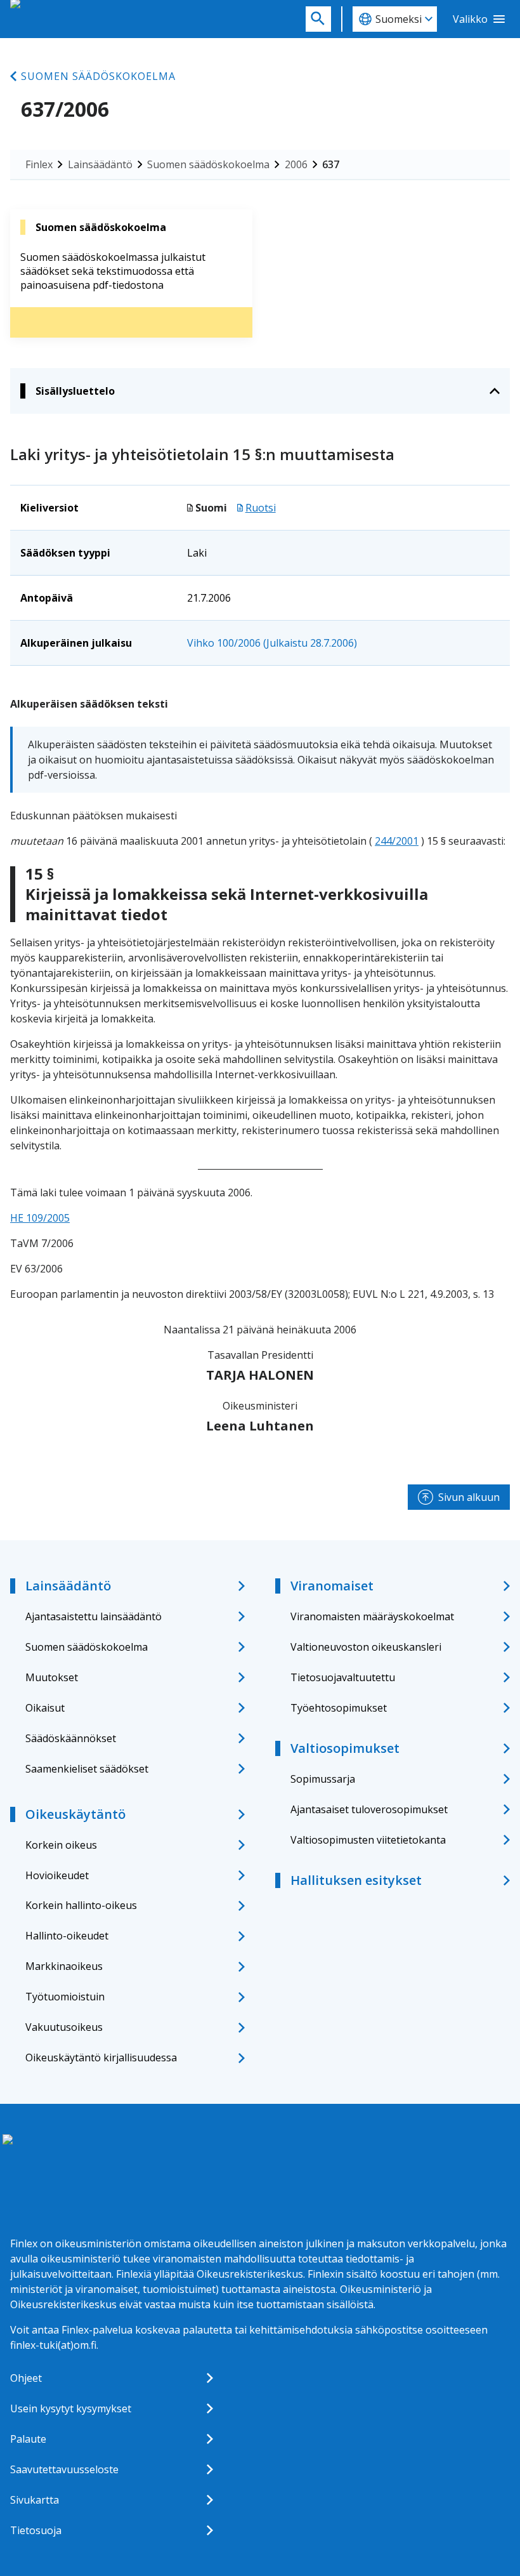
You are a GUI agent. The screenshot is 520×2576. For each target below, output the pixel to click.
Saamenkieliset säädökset (87, 1769)
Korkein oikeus (61, 1845)
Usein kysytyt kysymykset (71, 2408)
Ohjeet (26, 2378)
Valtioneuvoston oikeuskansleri (366, 1647)
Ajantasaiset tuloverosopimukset (369, 1809)
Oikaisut (45, 1708)
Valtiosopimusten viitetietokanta (368, 1840)
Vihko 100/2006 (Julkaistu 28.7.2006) (272, 643)
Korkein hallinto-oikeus (81, 1905)
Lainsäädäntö (100, 164)
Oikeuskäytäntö (75, 1814)
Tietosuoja (36, 2530)
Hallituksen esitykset (356, 1880)
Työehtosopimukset (339, 1708)
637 (331, 164)
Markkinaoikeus (64, 1966)
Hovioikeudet (57, 1875)
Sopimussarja (323, 1779)
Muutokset (52, 1677)
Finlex (39, 164)
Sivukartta (35, 2500)
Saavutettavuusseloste (64, 2469)
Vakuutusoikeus (64, 2027)
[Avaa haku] (318, 19)
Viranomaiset (332, 1586)
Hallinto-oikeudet (67, 1936)
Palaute (28, 2439)
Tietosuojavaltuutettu (343, 1677)
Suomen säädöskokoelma (98, 76)
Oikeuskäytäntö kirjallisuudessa (101, 2057)
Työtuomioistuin (65, 1997)
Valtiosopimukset (345, 1748)
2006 (296, 164)
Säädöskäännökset (71, 1738)
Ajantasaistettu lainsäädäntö (94, 1616)
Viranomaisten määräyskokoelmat (372, 1616)
